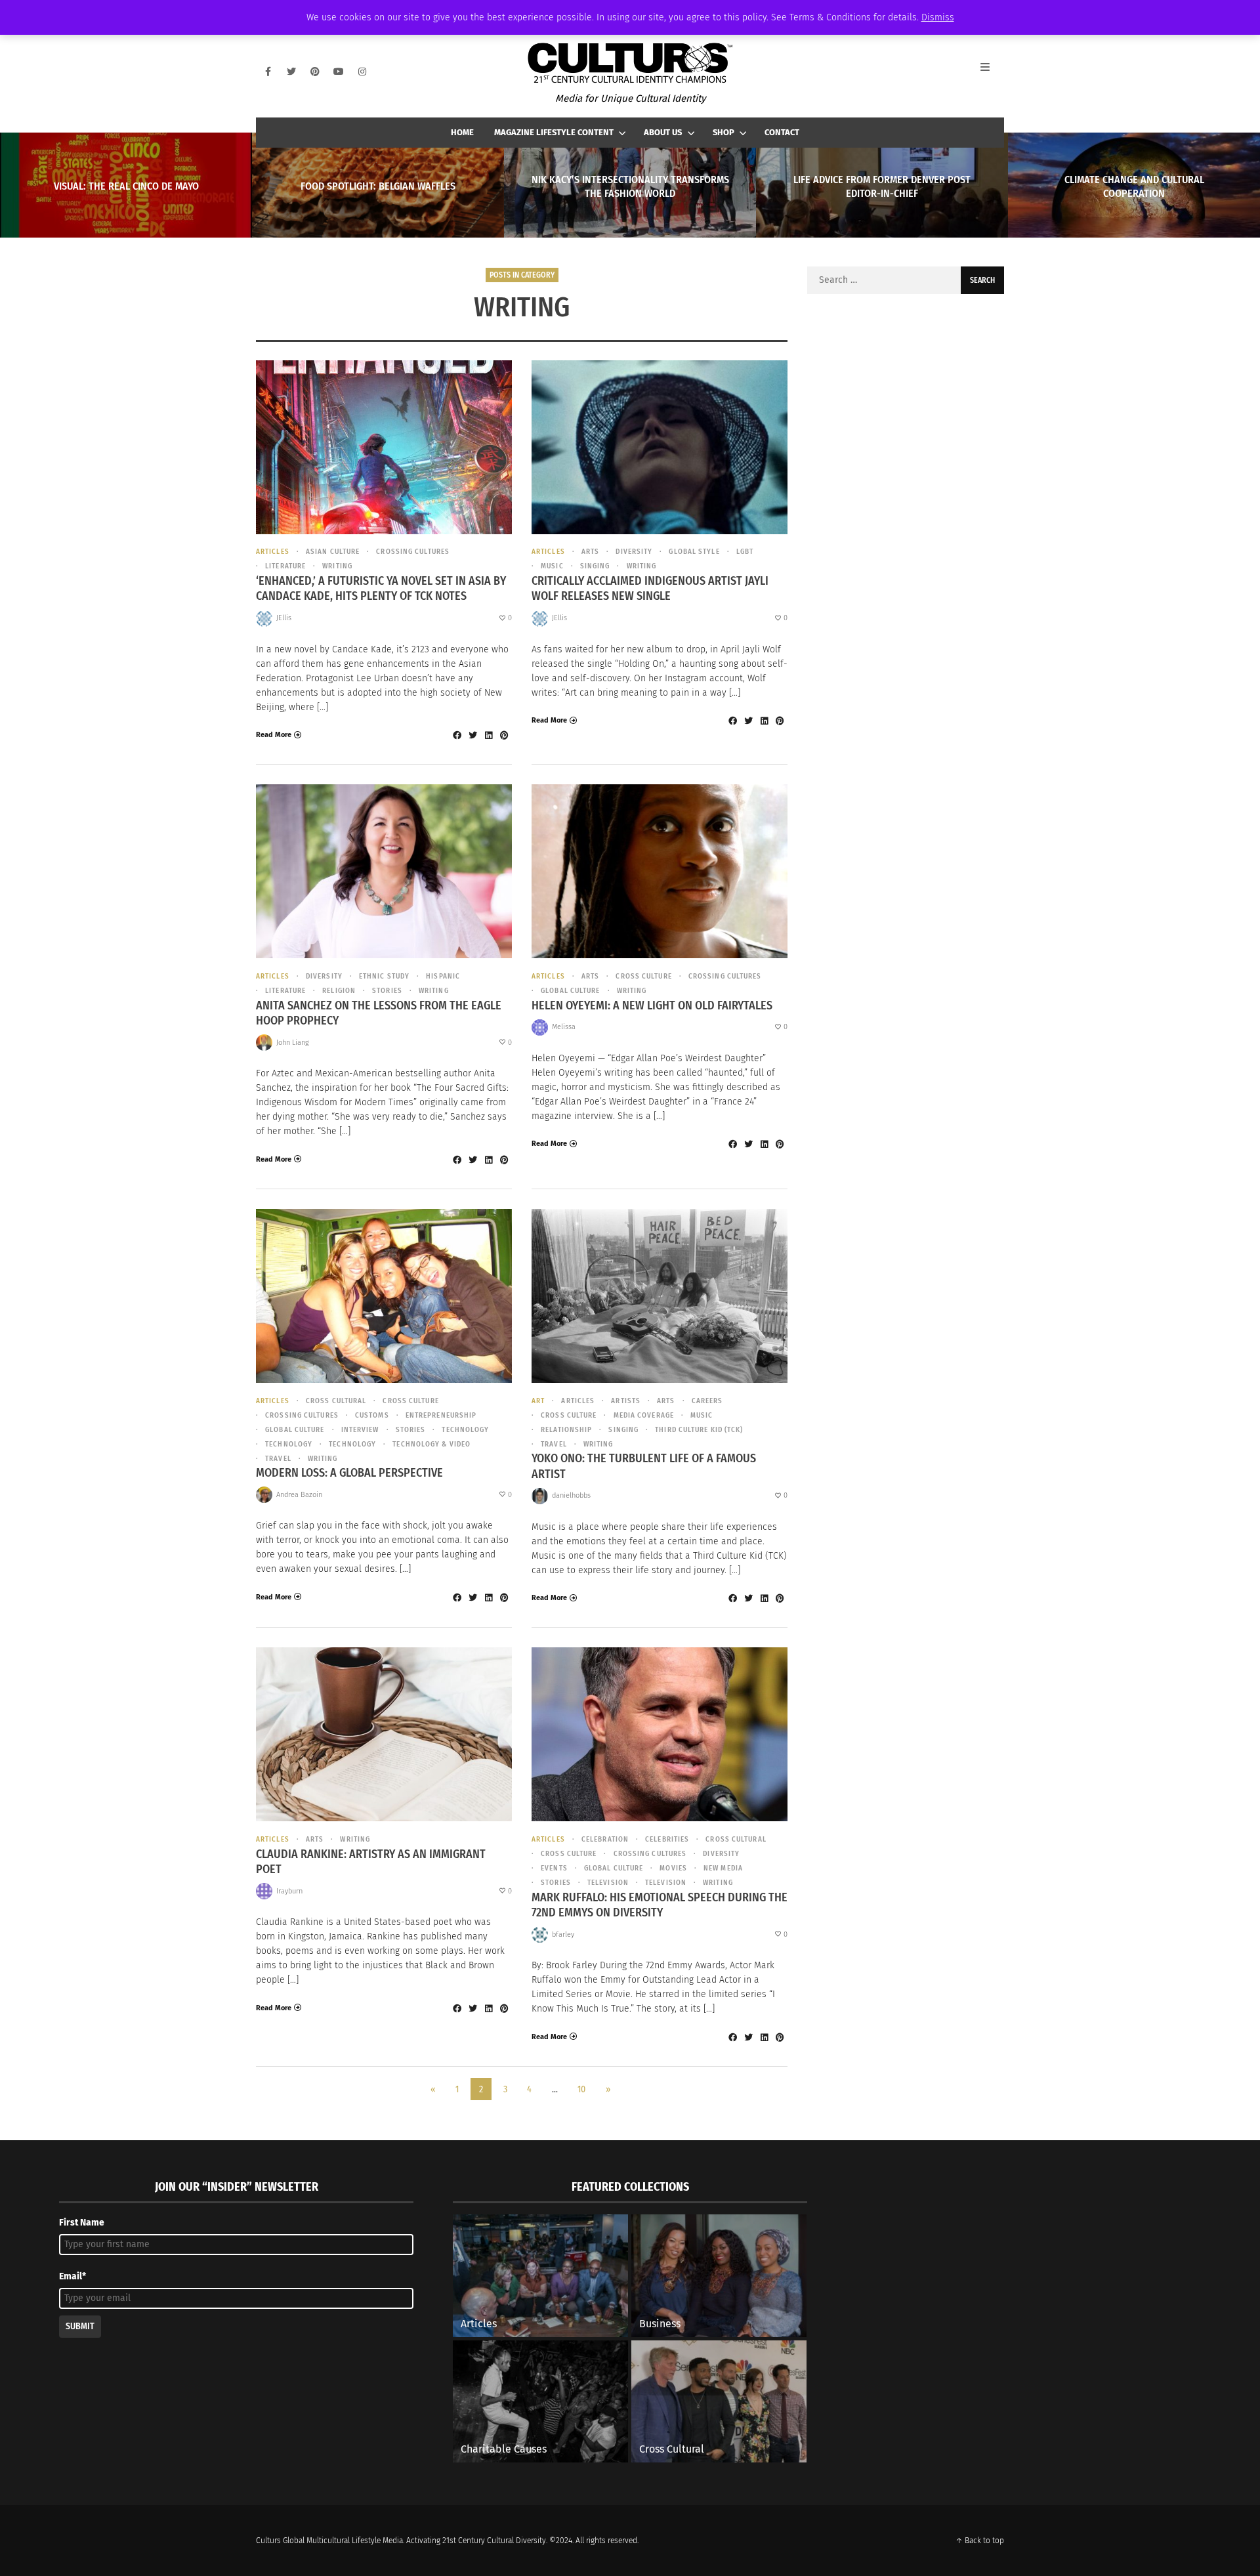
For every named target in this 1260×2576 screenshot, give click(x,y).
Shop (724, 132)
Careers (707, 1401)
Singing (595, 566)
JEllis (284, 618)
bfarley (563, 1934)
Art (538, 1401)
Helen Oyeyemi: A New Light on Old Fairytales (652, 1005)
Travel (278, 1459)
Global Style (694, 552)
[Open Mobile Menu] (992, 72)
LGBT (745, 552)
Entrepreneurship (441, 1415)
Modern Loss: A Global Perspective (349, 1473)
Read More (274, 735)
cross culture (643, 976)
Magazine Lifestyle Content (554, 132)
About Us (663, 132)
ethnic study (384, 976)
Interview (360, 1430)
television (608, 1883)
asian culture (333, 552)
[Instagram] (362, 72)
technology (465, 1430)
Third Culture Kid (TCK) (699, 1430)
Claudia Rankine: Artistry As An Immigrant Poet (371, 1862)
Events (554, 1868)
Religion (339, 991)
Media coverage (644, 1415)
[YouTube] (339, 72)
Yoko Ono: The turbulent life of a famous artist (644, 1466)
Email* (73, 2276)
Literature (285, 566)
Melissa (564, 1027)
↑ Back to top (980, 2541)
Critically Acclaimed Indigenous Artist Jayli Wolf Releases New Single (650, 588)
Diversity (634, 552)
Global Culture (570, 991)
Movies (673, 1868)
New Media (723, 1868)
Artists (626, 1401)
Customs (372, 1415)
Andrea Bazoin (299, 1495)
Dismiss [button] (938, 17)
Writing (337, 566)
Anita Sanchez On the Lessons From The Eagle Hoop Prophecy (379, 1013)
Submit (80, 2326)
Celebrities (667, 1839)
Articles (273, 552)
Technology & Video (431, 1444)
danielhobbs (571, 1495)
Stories (387, 991)
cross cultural (336, 1401)
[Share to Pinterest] (504, 735)
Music (552, 566)
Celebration (605, 1839)
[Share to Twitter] (472, 735)
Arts (590, 552)
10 (581, 2089)
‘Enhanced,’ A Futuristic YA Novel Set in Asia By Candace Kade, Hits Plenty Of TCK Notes (381, 588)
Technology (289, 1444)
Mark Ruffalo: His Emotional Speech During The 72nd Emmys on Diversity (660, 1905)
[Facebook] (268, 72)
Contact (782, 132)
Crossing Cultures (413, 552)
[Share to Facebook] (457, 735)
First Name (82, 2223)
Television (666, 1883)
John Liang (293, 1043)
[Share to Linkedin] (488, 735)
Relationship (566, 1430)
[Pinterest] (315, 72)
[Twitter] (291, 72)
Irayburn (289, 1891)
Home (462, 132)
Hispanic (443, 976)
